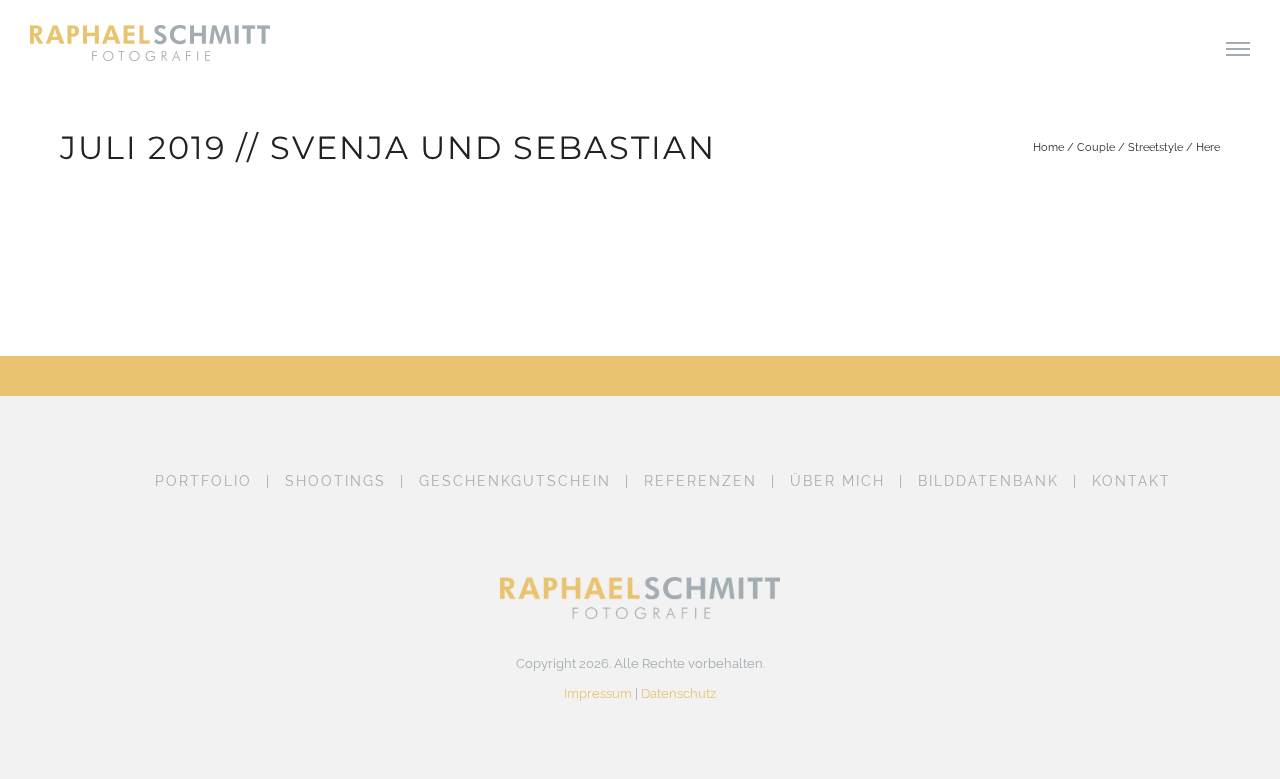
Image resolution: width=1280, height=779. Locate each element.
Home (1048, 147)
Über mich (837, 481)
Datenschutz (678, 693)
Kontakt (1131, 481)
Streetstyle (1155, 147)
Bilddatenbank (988, 481)
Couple (1096, 147)
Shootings (335, 481)
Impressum (598, 693)
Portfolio (203, 481)
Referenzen (700, 481)
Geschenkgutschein (515, 481)
